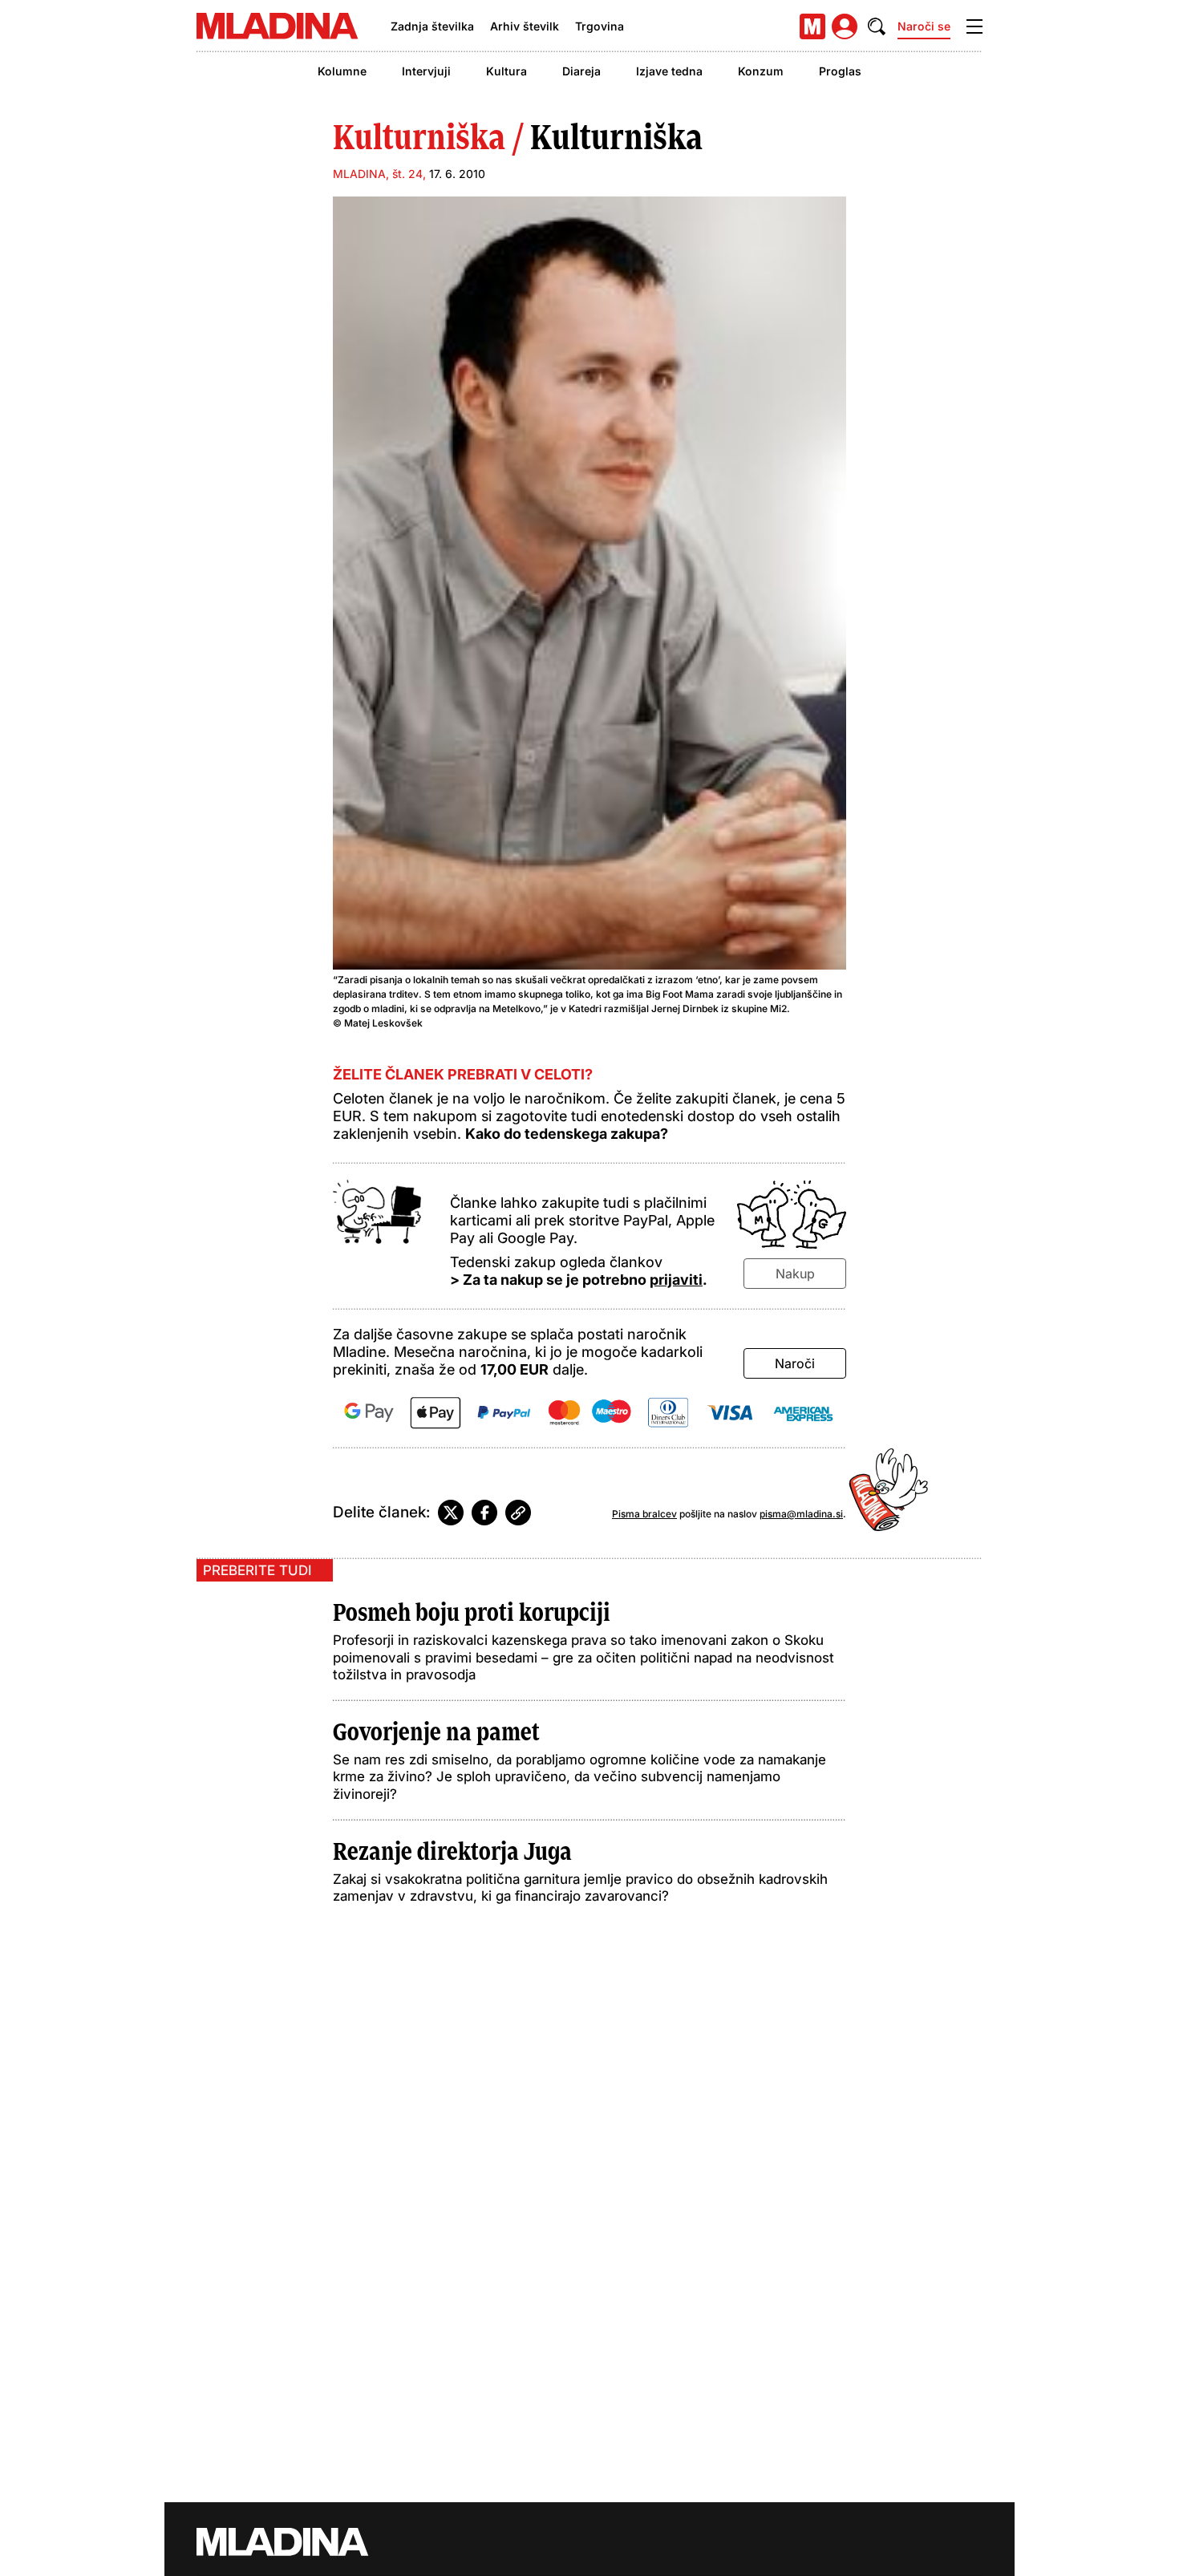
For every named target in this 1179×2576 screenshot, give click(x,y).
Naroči (795, 1363)
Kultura (506, 71)
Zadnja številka (432, 26)
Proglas (840, 71)
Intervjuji (426, 71)
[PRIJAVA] (845, 26)
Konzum (761, 71)
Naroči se (924, 26)
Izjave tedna (669, 71)
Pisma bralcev (644, 1514)
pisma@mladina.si (801, 1514)
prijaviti (676, 1280)
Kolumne (342, 71)
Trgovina (600, 26)
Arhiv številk (525, 26)
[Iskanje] (877, 26)
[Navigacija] (974, 26)
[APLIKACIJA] (812, 26)
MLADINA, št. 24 (378, 174)
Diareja (581, 71)
